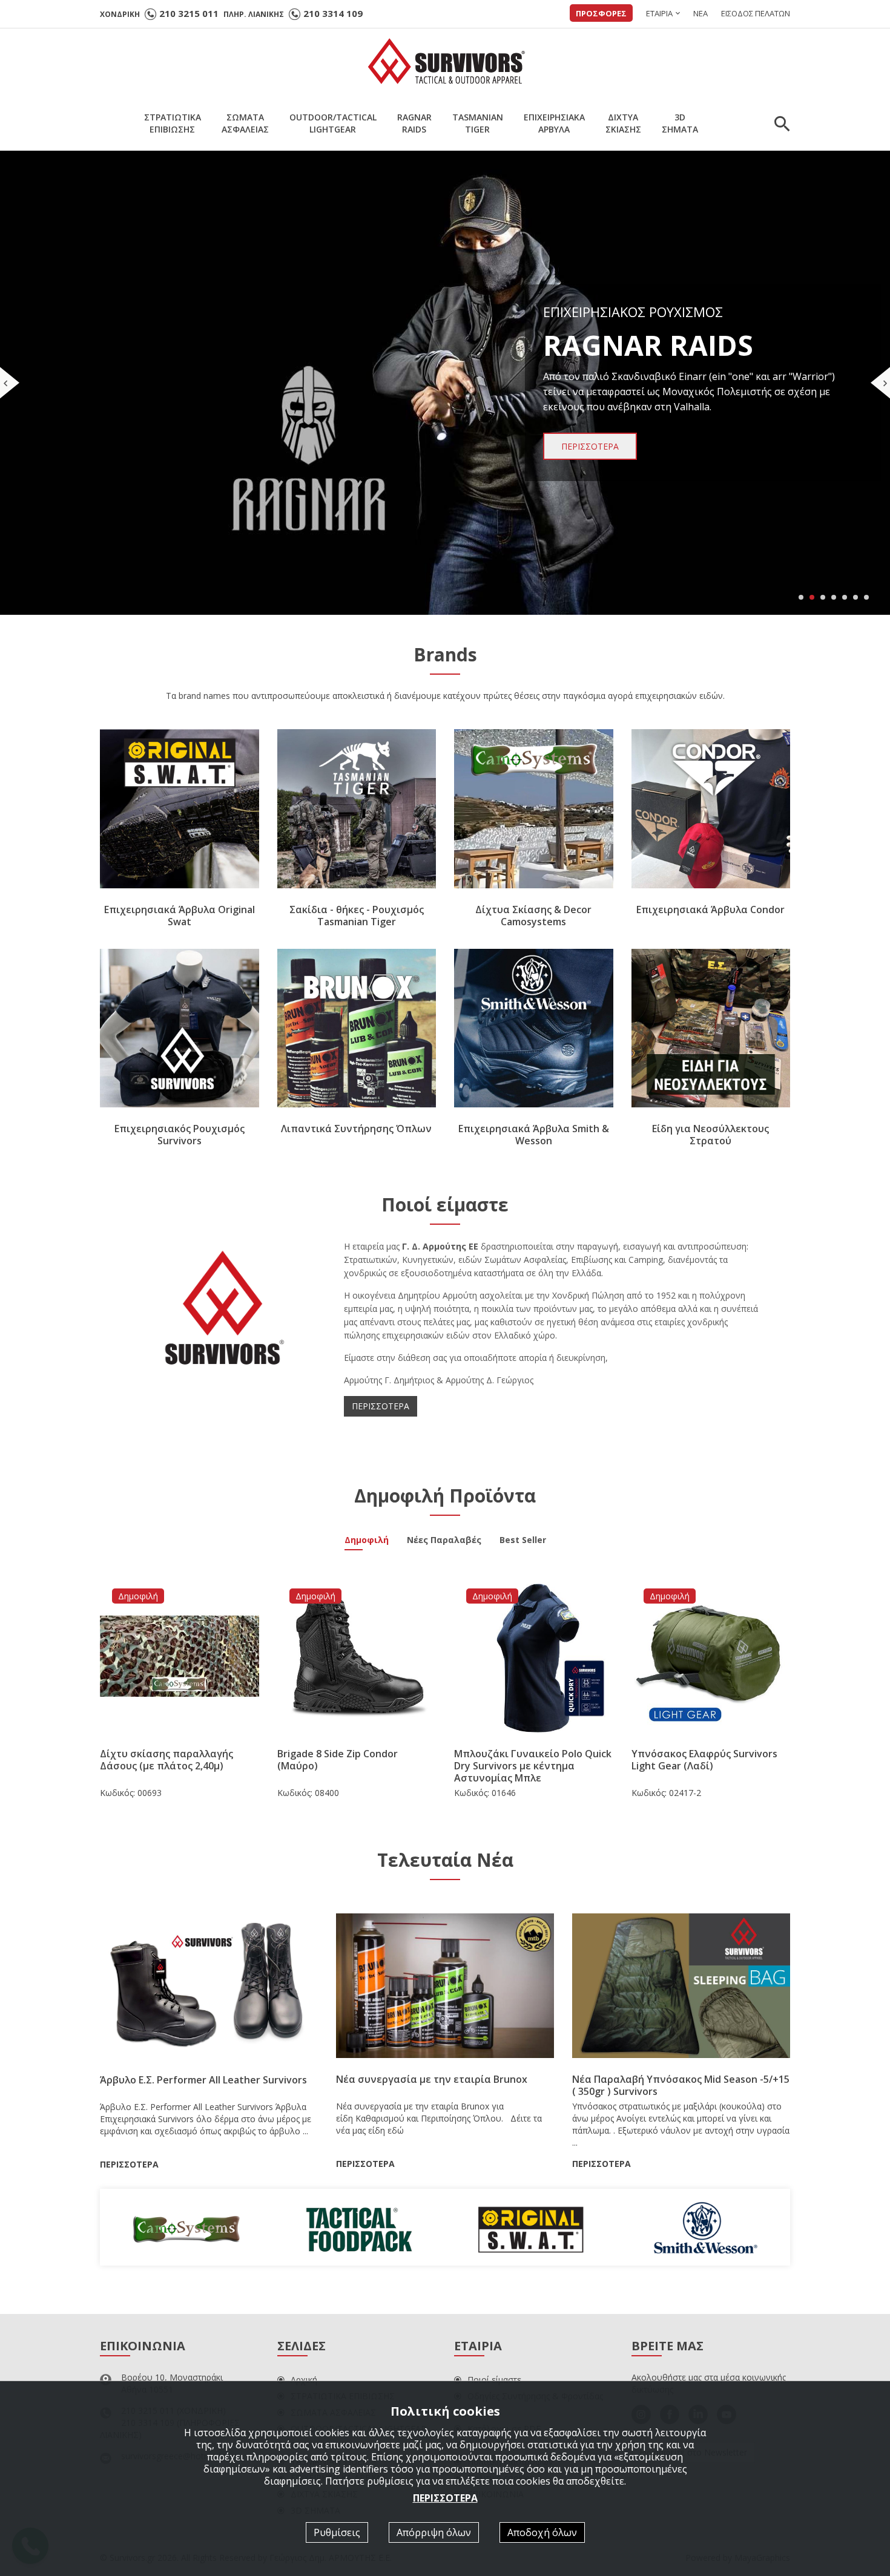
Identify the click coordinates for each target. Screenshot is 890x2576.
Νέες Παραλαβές (444, 1541)
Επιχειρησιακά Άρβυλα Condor (710, 909)
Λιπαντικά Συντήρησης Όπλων (356, 1129)
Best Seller (523, 1541)
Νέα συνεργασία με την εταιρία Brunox (432, 2079)
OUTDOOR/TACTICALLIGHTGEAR (333, 123)
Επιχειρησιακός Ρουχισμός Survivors (180, 1135)
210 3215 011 (189, 13)
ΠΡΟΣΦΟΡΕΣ (601, 13)
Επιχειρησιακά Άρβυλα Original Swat (180, 916)
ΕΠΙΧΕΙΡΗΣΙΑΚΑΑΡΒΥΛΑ (554, 123)
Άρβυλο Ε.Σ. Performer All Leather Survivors (203, 2080)
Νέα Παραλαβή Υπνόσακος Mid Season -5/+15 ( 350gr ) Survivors (681, 2085)
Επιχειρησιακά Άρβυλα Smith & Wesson (534, 1135)
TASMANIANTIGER (478, 123)
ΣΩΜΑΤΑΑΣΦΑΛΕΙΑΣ (245, 123)
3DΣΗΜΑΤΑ (680, 123)
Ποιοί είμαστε (494, 2380)
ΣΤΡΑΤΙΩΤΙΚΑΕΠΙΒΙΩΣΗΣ (173, 123)
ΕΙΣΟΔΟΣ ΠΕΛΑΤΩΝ (756, 13)
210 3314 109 (333, 13)
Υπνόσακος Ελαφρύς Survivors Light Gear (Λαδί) (704, 1760)
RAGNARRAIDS (414, 123)
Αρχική (304, 2380)
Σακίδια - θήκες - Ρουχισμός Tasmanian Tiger (357, 916)
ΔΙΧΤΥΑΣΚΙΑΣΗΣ (623, 123)
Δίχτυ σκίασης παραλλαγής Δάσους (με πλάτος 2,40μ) (166, 1760)
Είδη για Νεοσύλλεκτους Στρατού (710, 1135)
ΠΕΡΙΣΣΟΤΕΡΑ (381, 1406)
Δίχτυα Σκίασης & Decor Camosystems (533, 916)
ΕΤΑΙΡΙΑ (659, 13)
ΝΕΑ (700, 13)
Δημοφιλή (367, 1541)
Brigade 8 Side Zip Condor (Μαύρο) (338, 1760)
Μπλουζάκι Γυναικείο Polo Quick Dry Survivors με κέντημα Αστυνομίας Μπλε (533, 1766)
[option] (186, 2227)
